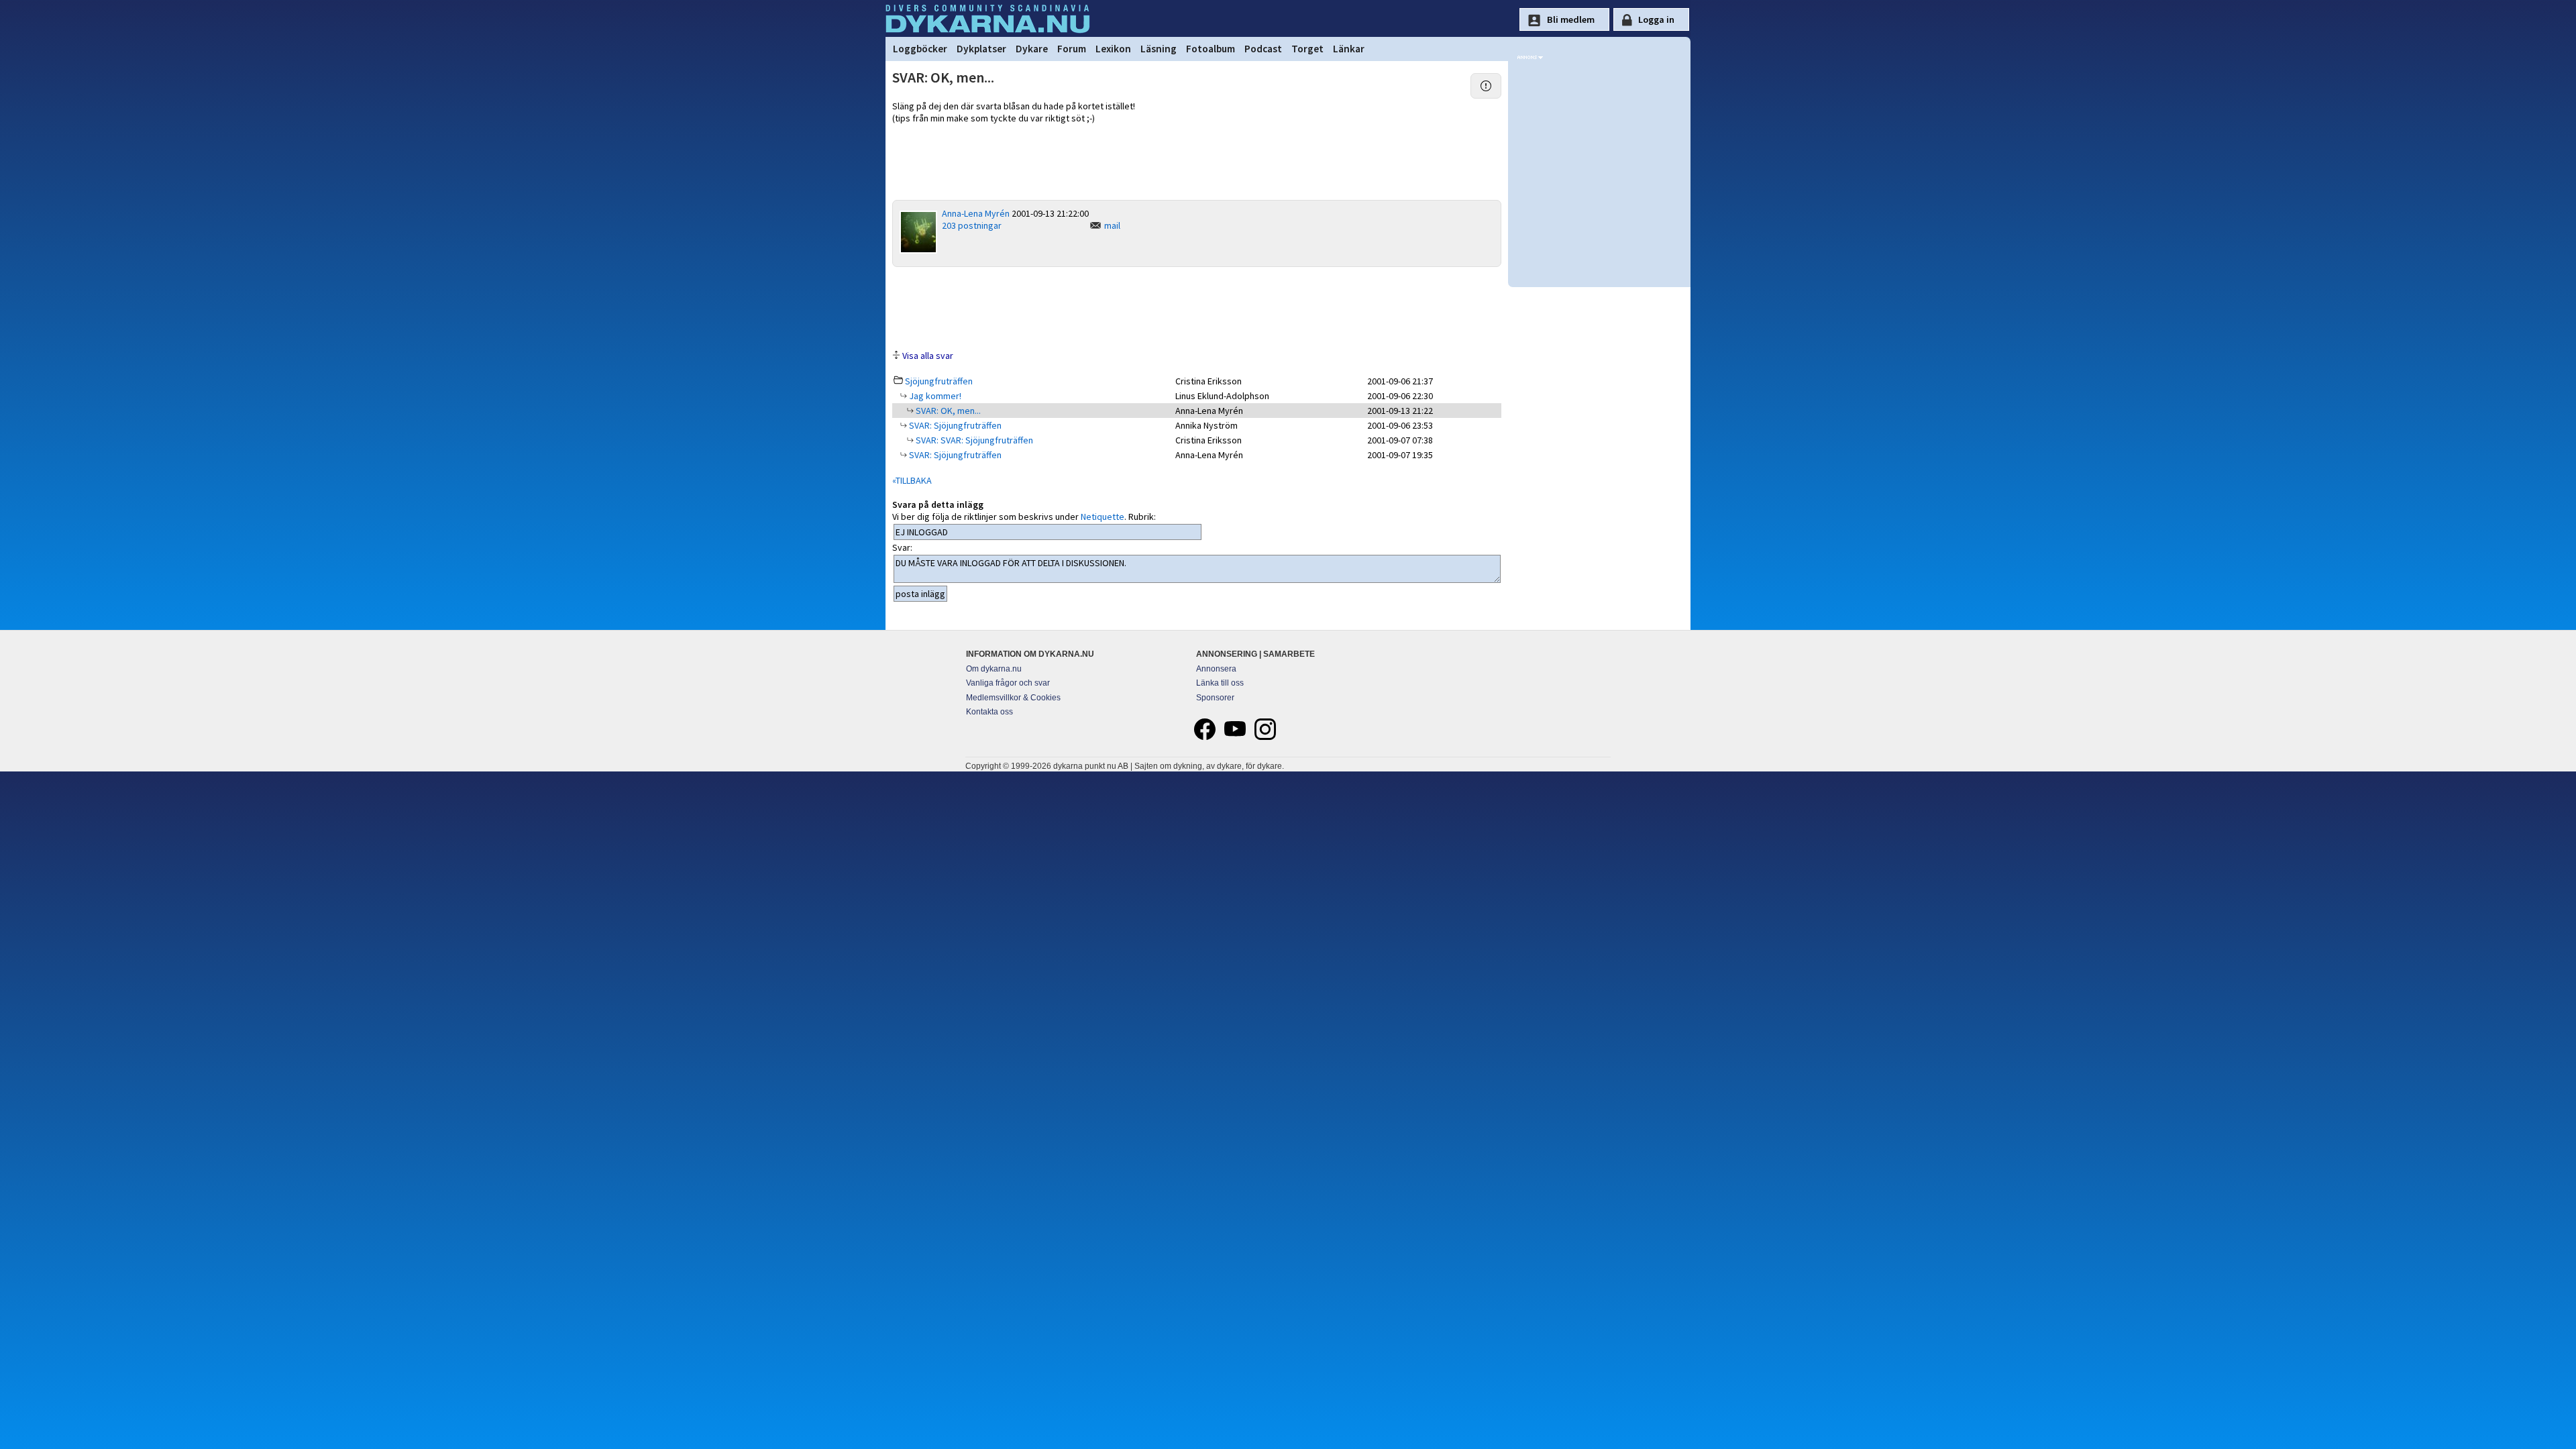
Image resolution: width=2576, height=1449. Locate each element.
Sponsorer (1215, 698)
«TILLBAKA (912, 480)
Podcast (1263, 49)
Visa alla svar (928, 356)
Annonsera (1216, 669)
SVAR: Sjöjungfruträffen (954, 425)
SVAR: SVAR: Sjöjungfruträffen (973, 440)
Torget (1307, 49)
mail (1112, 225)
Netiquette (1103, 517)
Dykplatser (981, 49)
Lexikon (1113, 49)
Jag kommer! (934, 396)
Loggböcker (920, 49)
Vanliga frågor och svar (1008, 683)
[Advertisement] (1197, 307)
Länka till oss (1220, 683)
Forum (1072, 49)
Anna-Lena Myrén (976, 213)
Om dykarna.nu (994, 669)
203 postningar (972, 225)
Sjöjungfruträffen (939, 381)
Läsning (1159, 49)
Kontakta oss (989, 712)
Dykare (1032, 49)
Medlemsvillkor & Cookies (1013, 698)
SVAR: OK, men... (947, 411)
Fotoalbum (1211, 49)
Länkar (1349, 49)
